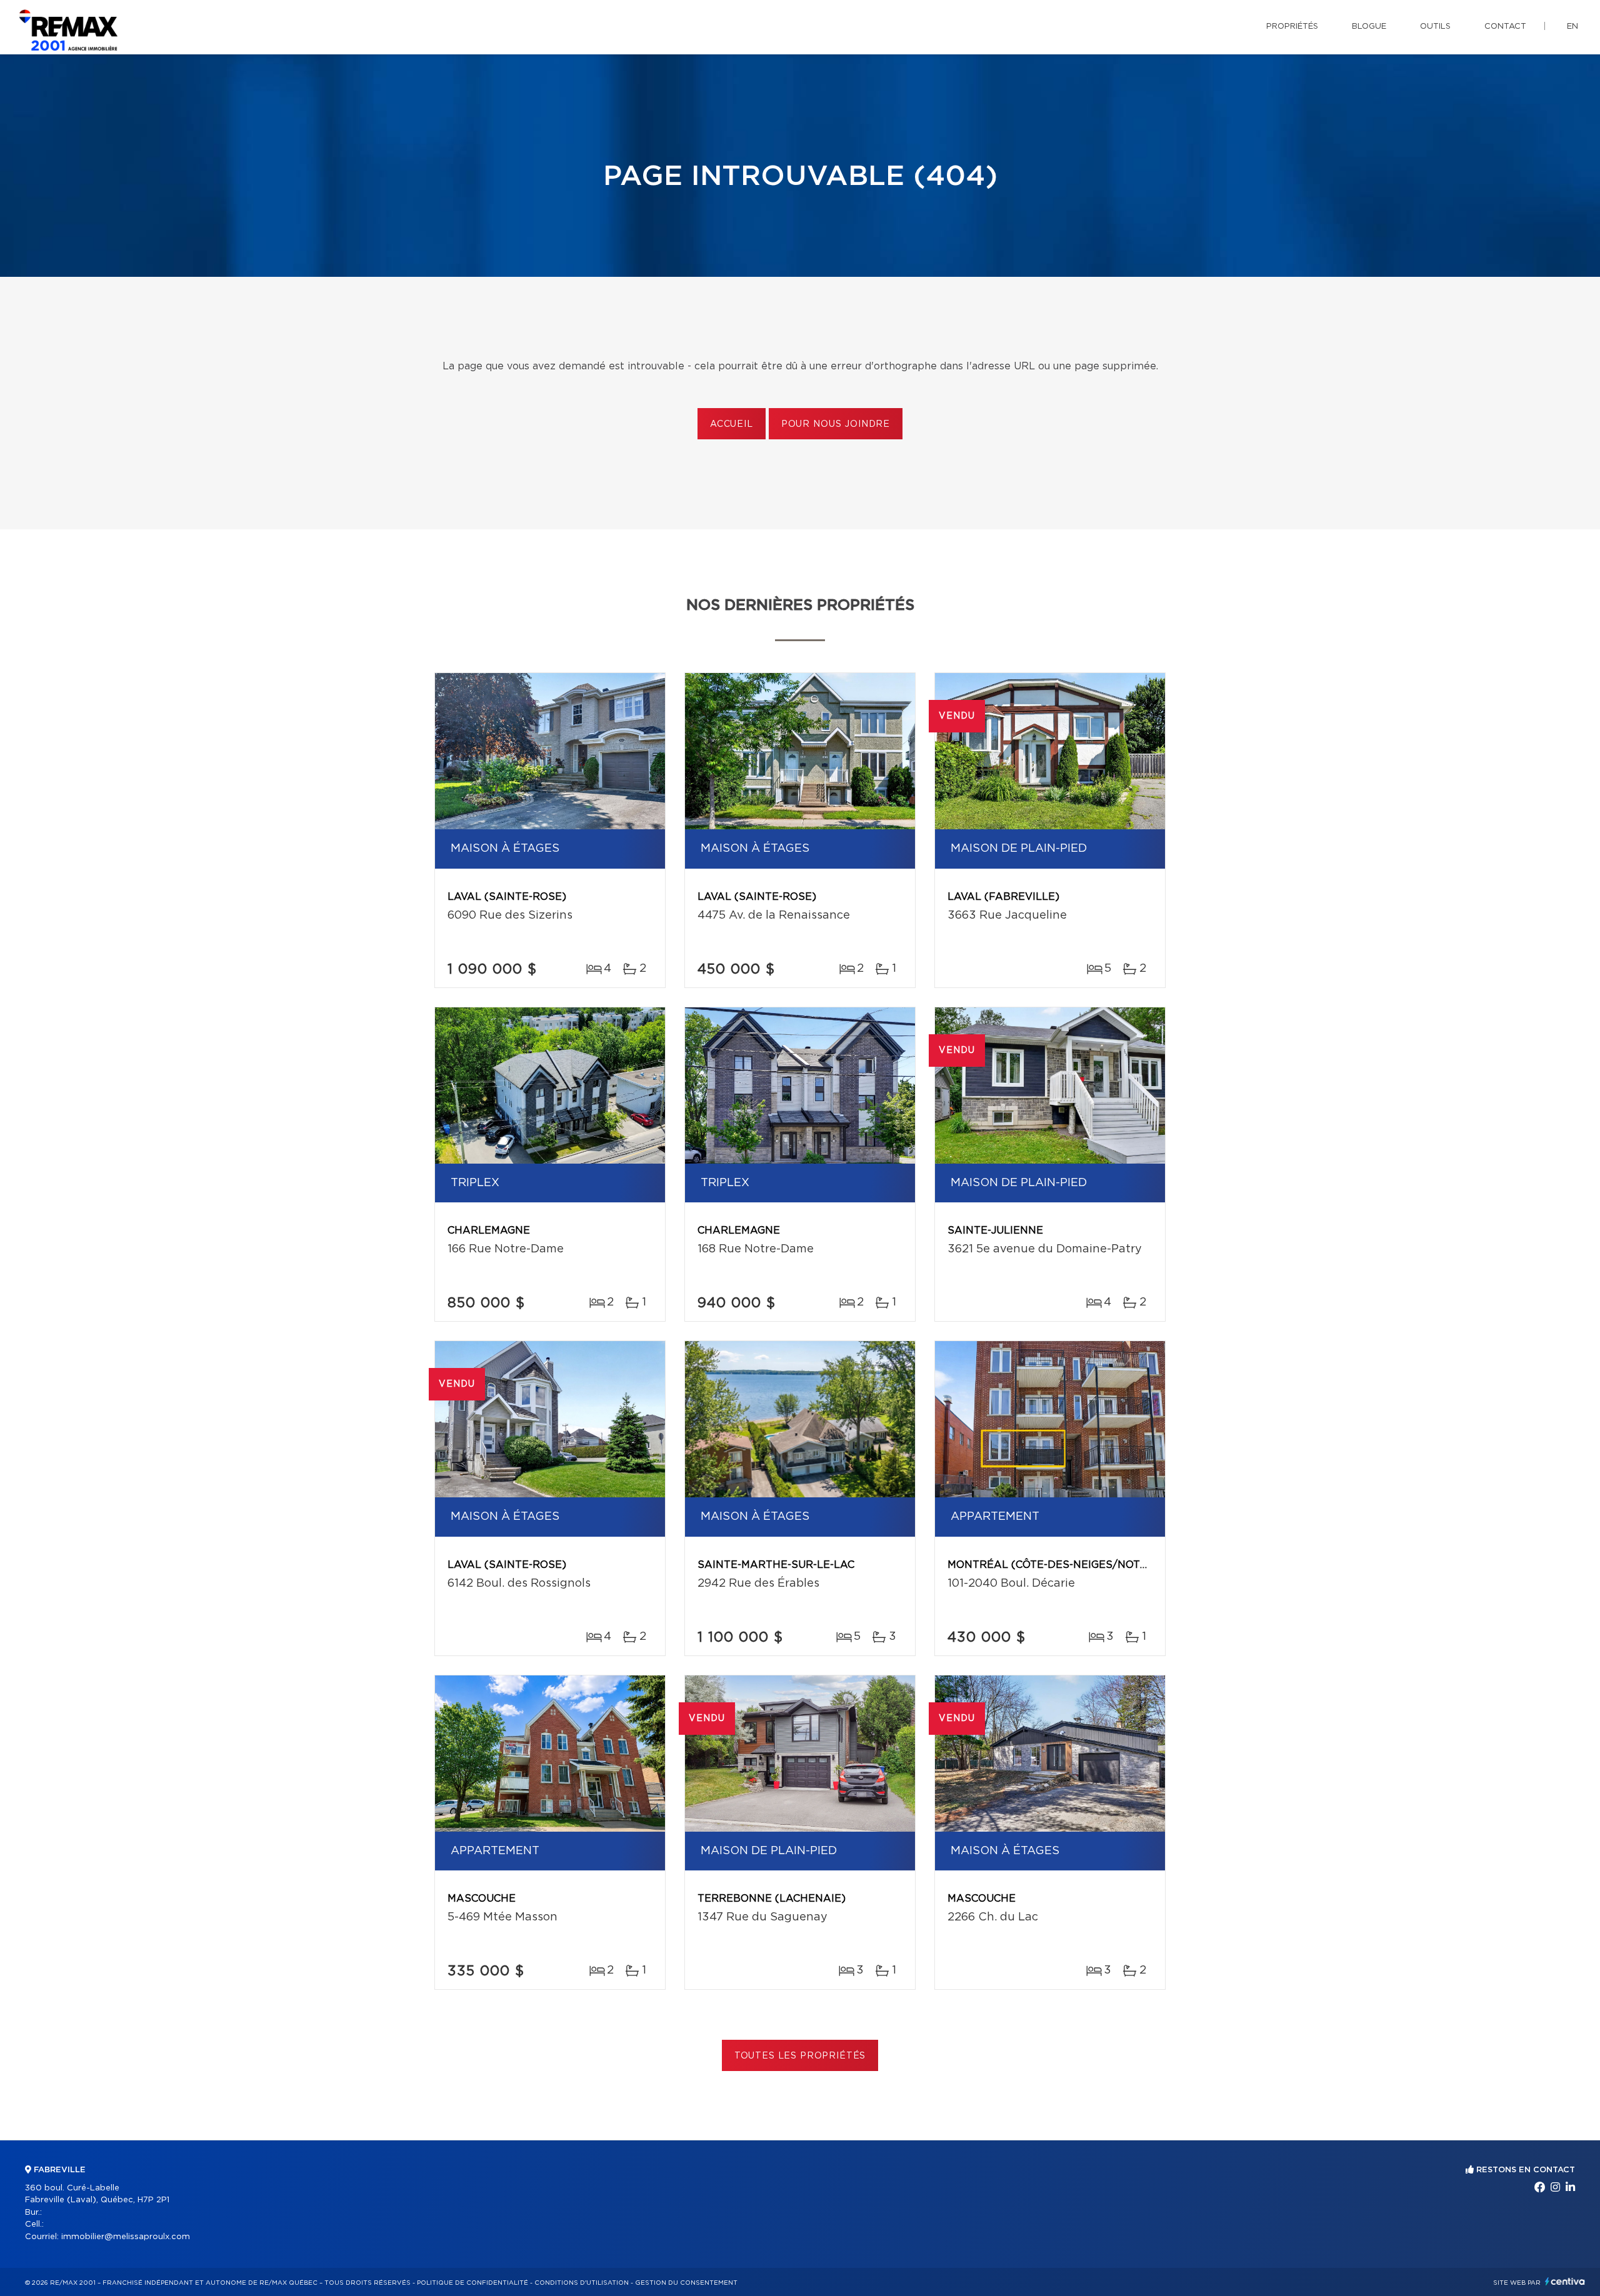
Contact (1505, 27)
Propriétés (1292, 27)
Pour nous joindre (836, 424)
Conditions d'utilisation (582, 2283)
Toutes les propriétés (800, 2056)
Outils (1435, 27)
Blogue (1369, 27)
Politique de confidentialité (472, 2283)
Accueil (732, 424)
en (1572, 27)
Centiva (1565, 2281)
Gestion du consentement (686, 2283)
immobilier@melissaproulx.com (126, 2237)
